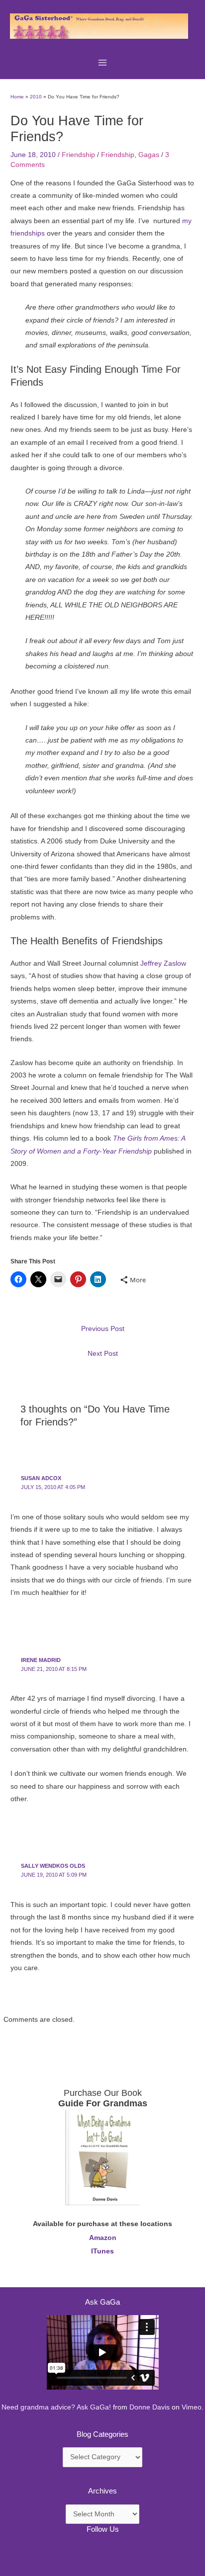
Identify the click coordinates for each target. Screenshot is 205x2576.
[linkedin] (38, 2554)
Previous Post (103, 1329)
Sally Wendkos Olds (53, 1866)
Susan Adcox (41, 1478)
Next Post (103, 1354)
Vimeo (192, 2407)
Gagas (149, 155)
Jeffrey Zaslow (163, 963)
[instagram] (64, 2554)
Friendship (78, 155)
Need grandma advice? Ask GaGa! (56, 2407)
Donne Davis (150, 2407)
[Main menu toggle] (103, 62)
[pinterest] (12, 2554)
